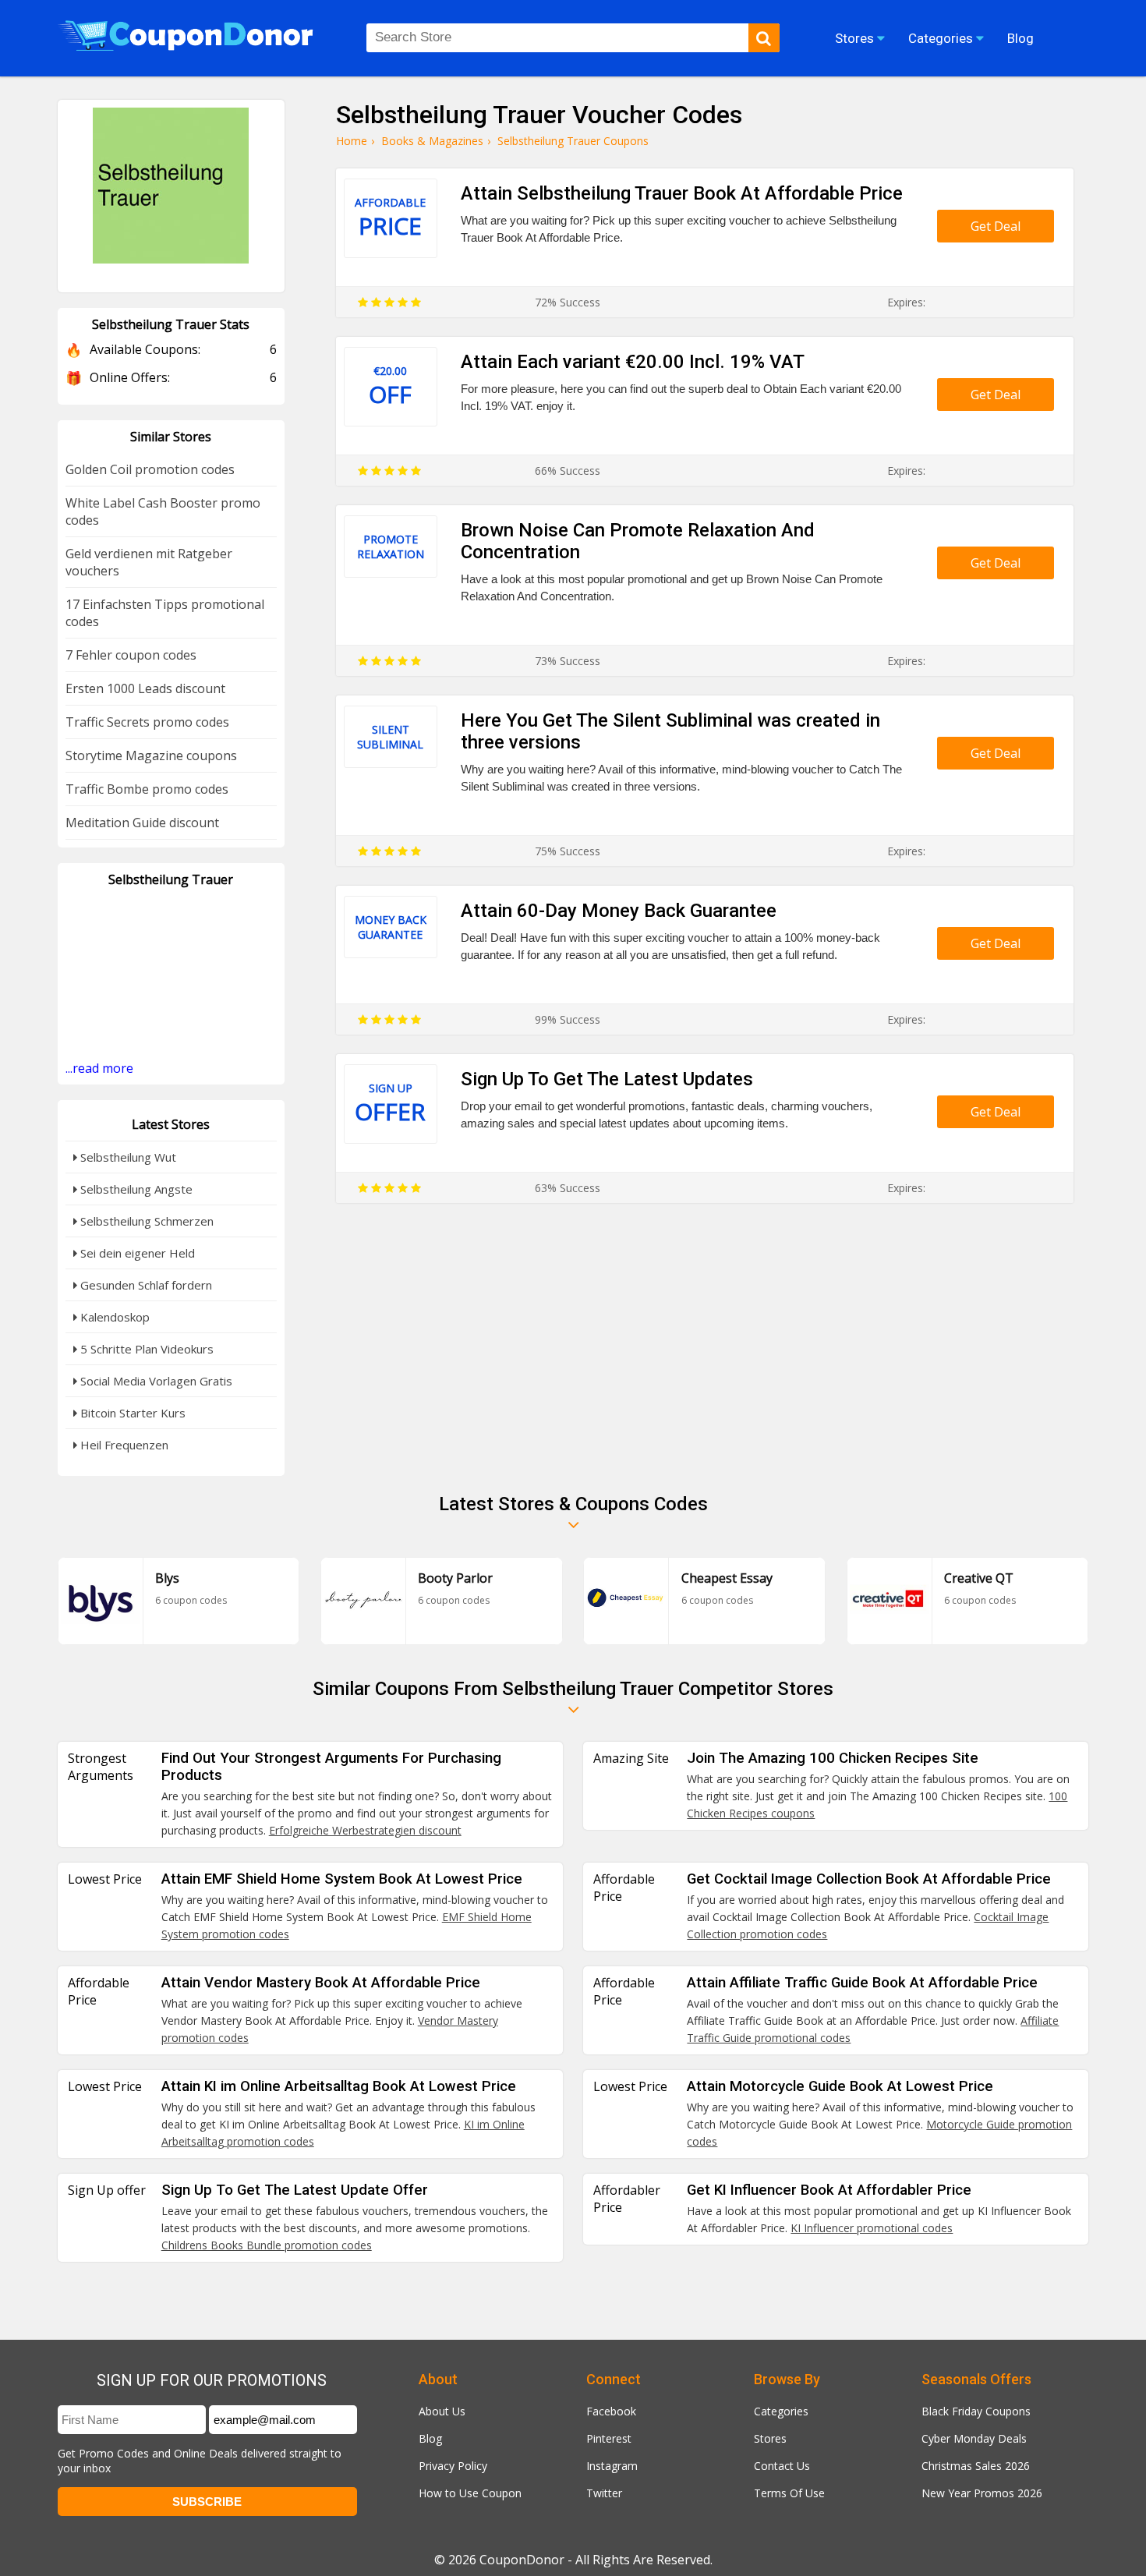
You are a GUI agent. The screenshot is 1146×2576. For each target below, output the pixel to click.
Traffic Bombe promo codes (147, 789)
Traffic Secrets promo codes (147, 722)
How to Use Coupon (470, 2493)
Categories (781, 2411)
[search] (764, 38)
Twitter (604, 2493)
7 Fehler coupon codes (131, 655)
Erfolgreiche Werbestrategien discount (365, 1830)
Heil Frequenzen (123, 1445)
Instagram (612, 2466)
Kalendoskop (113, 1317)
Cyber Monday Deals (974, 2438)
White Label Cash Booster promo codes (163, 511)
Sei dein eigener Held (136, 1253)
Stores (770, 2438)
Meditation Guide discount (142, 823)
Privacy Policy (453, 2466)
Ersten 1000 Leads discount (145, 688)
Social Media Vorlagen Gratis (155, 1381)
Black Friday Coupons (976, 2411)
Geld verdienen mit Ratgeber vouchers (149, 562)
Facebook (611, 2411)
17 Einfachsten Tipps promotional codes (165, 613)
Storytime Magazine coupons (151, 755)
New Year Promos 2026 (982, 2493)
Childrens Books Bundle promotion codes (267, 2245)
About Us (442, 2411)
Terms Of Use (789, 2493)
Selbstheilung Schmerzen (145, 1221)
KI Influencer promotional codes (872, 2228)
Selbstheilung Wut (127, 1157)
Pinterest (609, 2438)
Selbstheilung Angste (135, 1189)
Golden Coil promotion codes (150, 469)
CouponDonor (522, 2560)
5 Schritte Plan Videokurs (145, 1349)
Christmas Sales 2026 (976, 2466)
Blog (430, 2438)
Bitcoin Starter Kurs (131, 1413)
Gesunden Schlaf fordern (145, 1285)
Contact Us (782, 2466)
